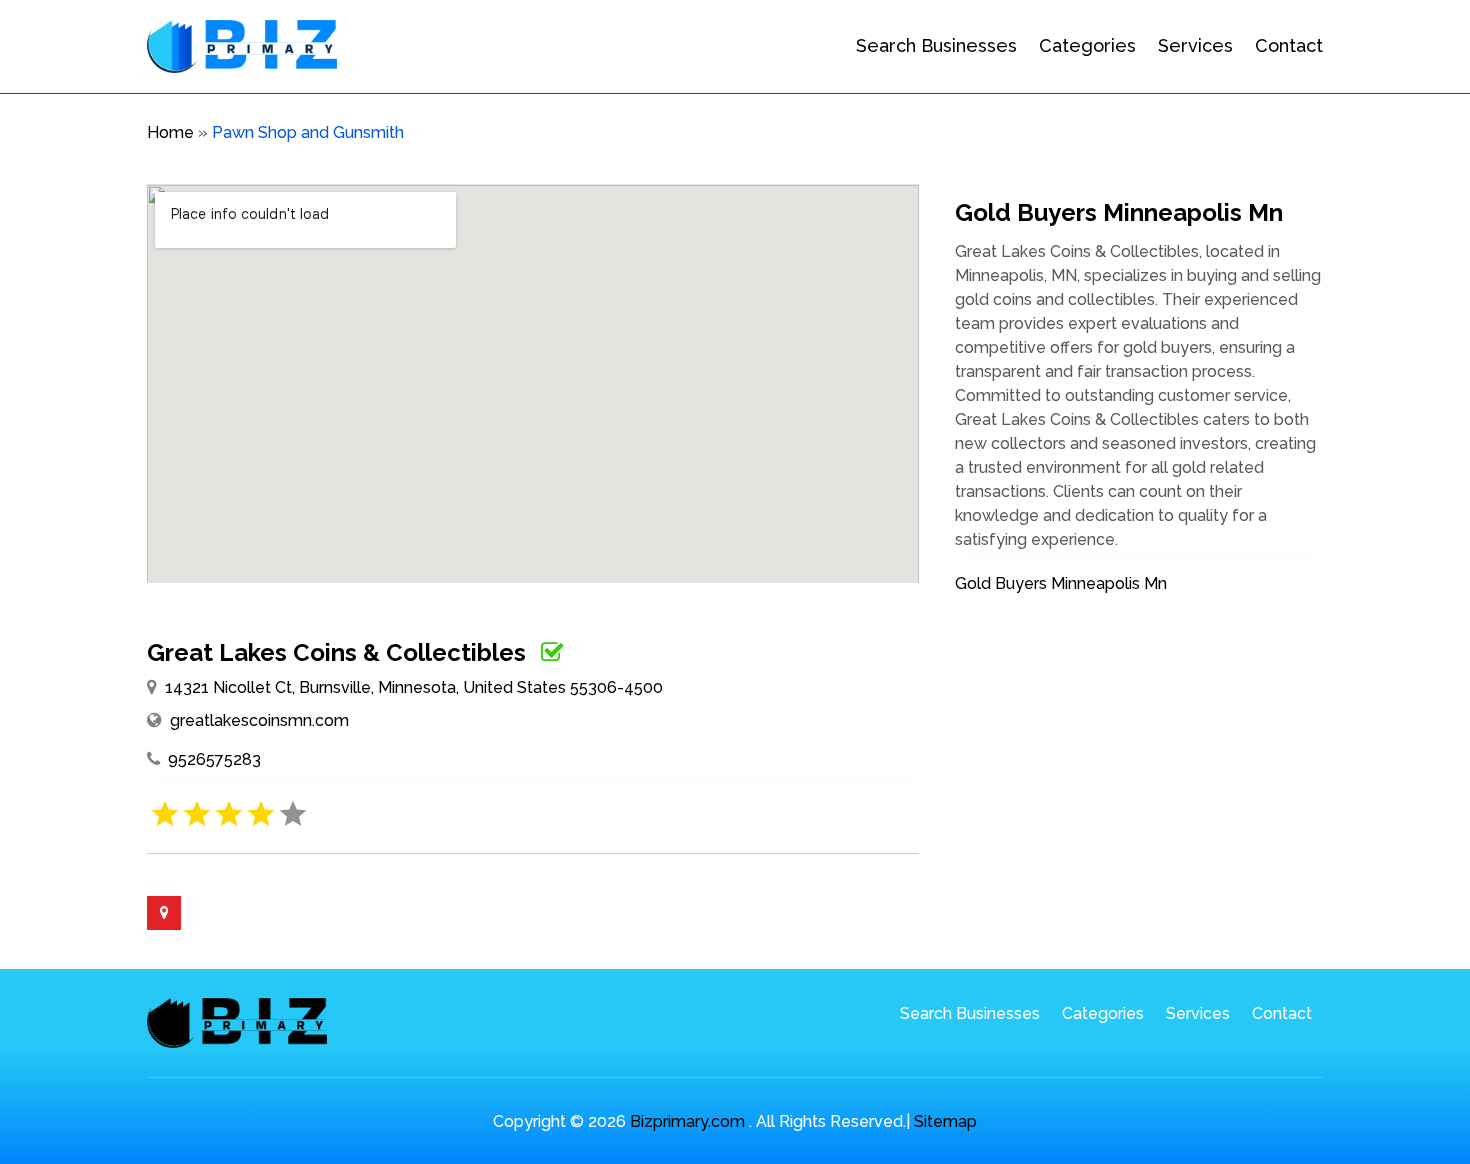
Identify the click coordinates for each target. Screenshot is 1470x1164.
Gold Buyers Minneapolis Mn (1061, 583)
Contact (1289, 45)
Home (170, 132)
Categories (1087, 45)
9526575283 (214, 759)
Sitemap (945, 1121)
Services (1195, 45)
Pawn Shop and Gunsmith (308, 132)
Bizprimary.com (687, 1121)
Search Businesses (936, 45)
